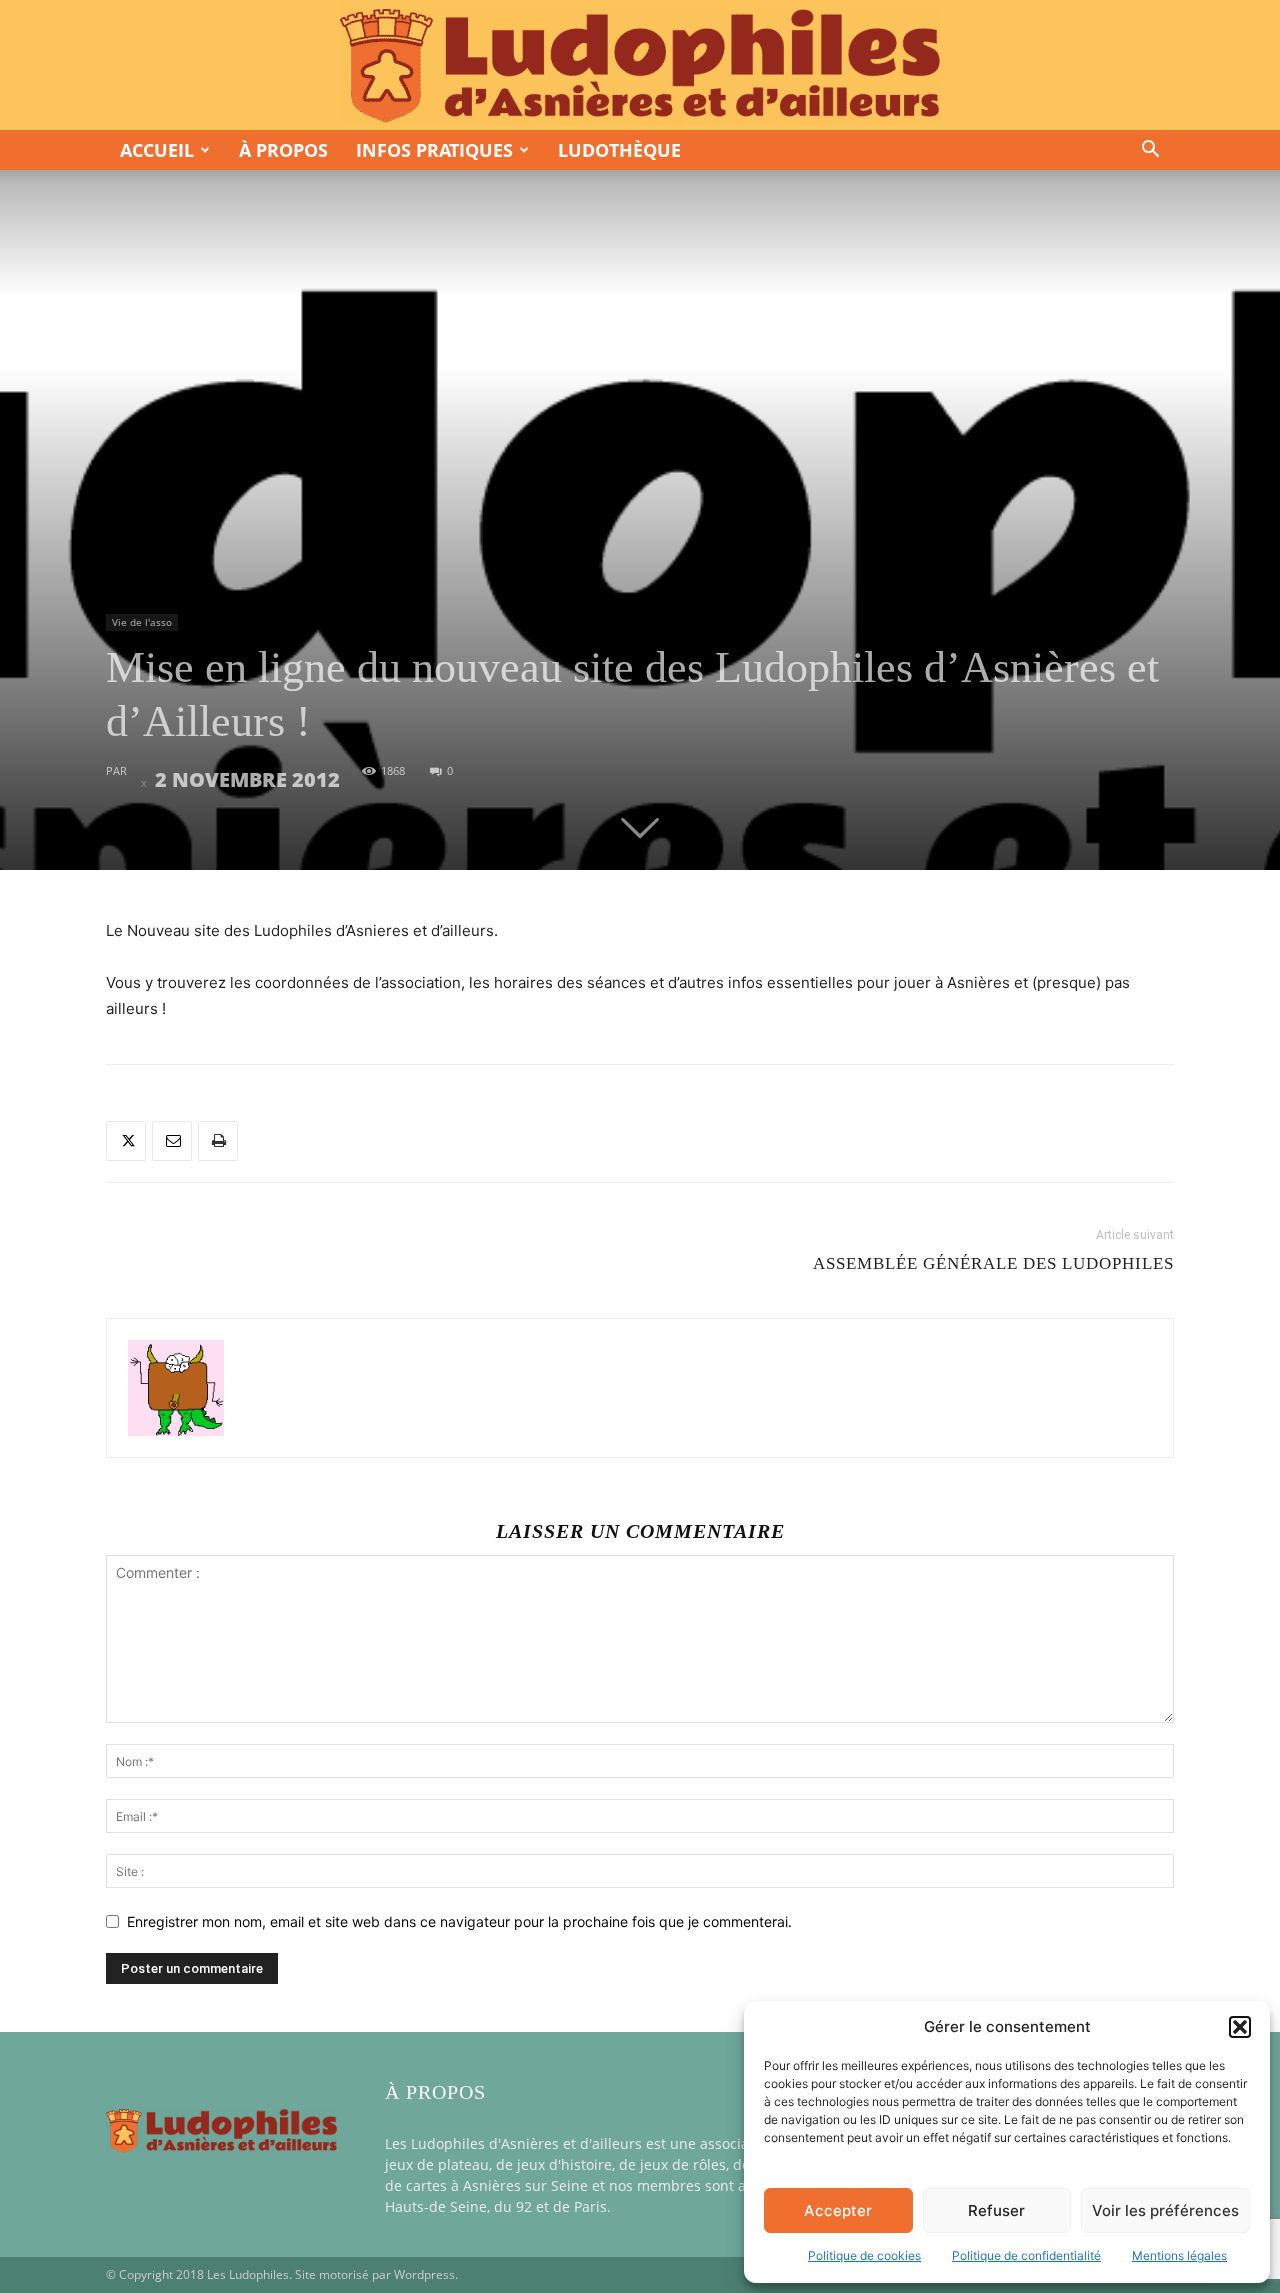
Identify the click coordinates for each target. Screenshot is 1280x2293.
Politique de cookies (864, 2255)
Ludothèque (619, 150)
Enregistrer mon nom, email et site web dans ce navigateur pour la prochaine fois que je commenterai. (459, 1921)
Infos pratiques (434, 150)
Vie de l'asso (142, 622)
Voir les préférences (1165, 2210)
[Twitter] (126, 1141)
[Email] (172, 1141)
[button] (1240, 2027)
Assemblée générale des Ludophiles (993, 1263)
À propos (283, 150)
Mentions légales (1179, 2255)
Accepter (838, 2210)
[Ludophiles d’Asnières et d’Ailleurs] (640, 66)
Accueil (157, 150)
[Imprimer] (218, 1141)
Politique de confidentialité (1026, 2255)
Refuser (996, 2210)
